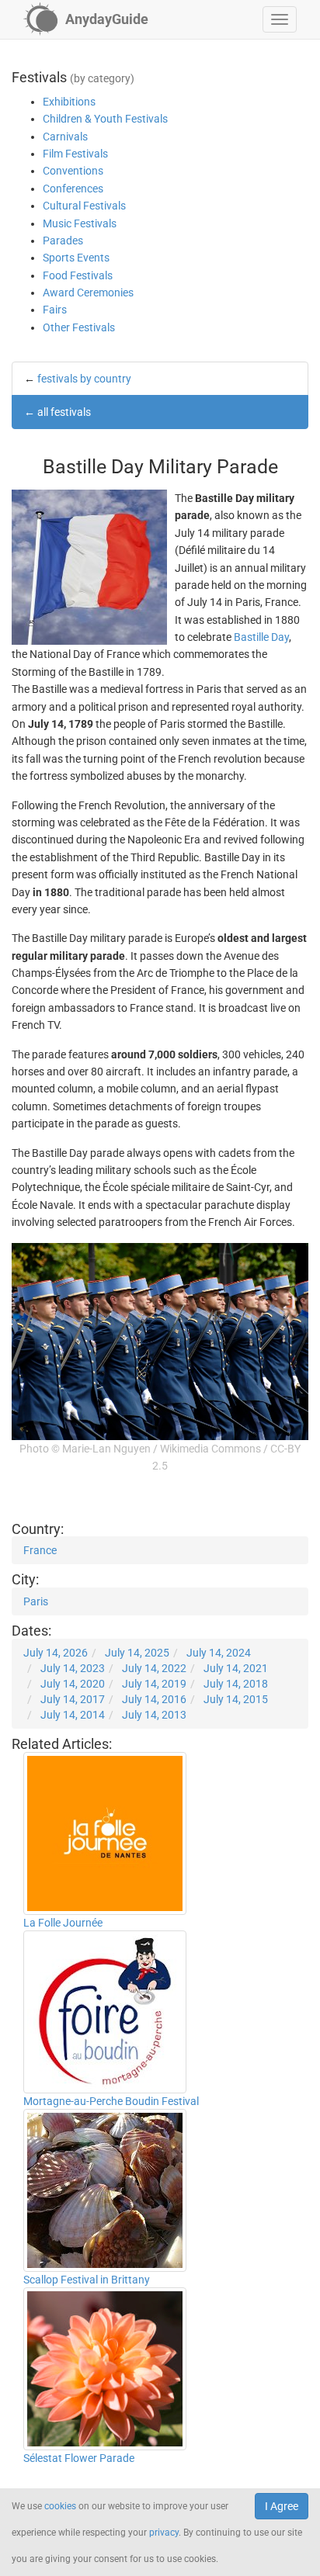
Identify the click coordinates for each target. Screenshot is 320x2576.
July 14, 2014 (73, 1715)
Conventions (73, 171)
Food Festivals (78, 275)
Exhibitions (69, 102)
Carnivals (65, 137)
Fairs (55, 310)
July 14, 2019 (154, 1684)
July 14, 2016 (154, 1699)
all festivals (64, 412)
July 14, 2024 (219, 1653)
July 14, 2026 (56, 1653)
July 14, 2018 (236, 1684)
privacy (164, 2533)
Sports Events (76, 258)
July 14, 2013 (154, 1715)
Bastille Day (261, 637)
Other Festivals (79, 327)
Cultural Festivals (84, 206)
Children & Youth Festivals (105, 119)
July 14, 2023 (73, 1668)
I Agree (282, 2506)
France (40, 1550)
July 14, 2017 (73, 1699)
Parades (63, 241)
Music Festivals (80, 223)
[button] (280, 19)
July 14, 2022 (154, 1668)
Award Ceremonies (88, 293)
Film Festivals (75, 154)
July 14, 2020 (73, 1684)
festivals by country (84, 379)
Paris (36, 1601)
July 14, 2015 (236, 1699)
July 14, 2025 (137, 1653)
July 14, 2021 (236, 1668)
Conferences (73, 189)
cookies (60, 2506)
